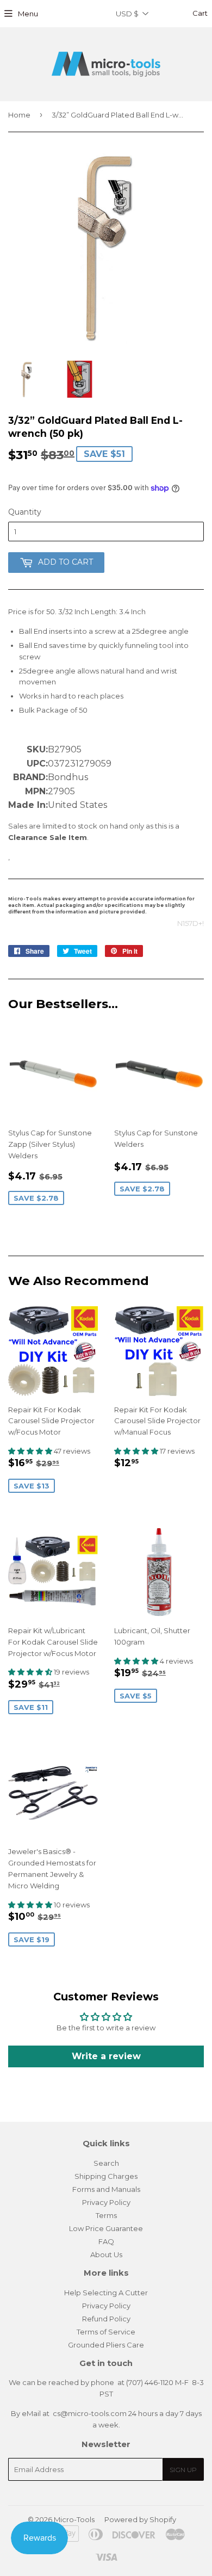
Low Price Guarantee (106, 2228)
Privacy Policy (106, 2202)
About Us (106, 2254)
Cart (199, 13)
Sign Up (183, 2470)
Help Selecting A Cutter (106, 2293)
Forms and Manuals (106, 2189)
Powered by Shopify (140, 2519)
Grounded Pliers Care (106, 2345)
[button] (31, 1451)
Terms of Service (106, 2332)
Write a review (106, 2056)
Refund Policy (106, 2319)
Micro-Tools (74, 2519)
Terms (106, 2215)
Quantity (25, 512)
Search (106, 2163)
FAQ (106, 2241)
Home (19, 115)
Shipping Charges (106, 2176)
